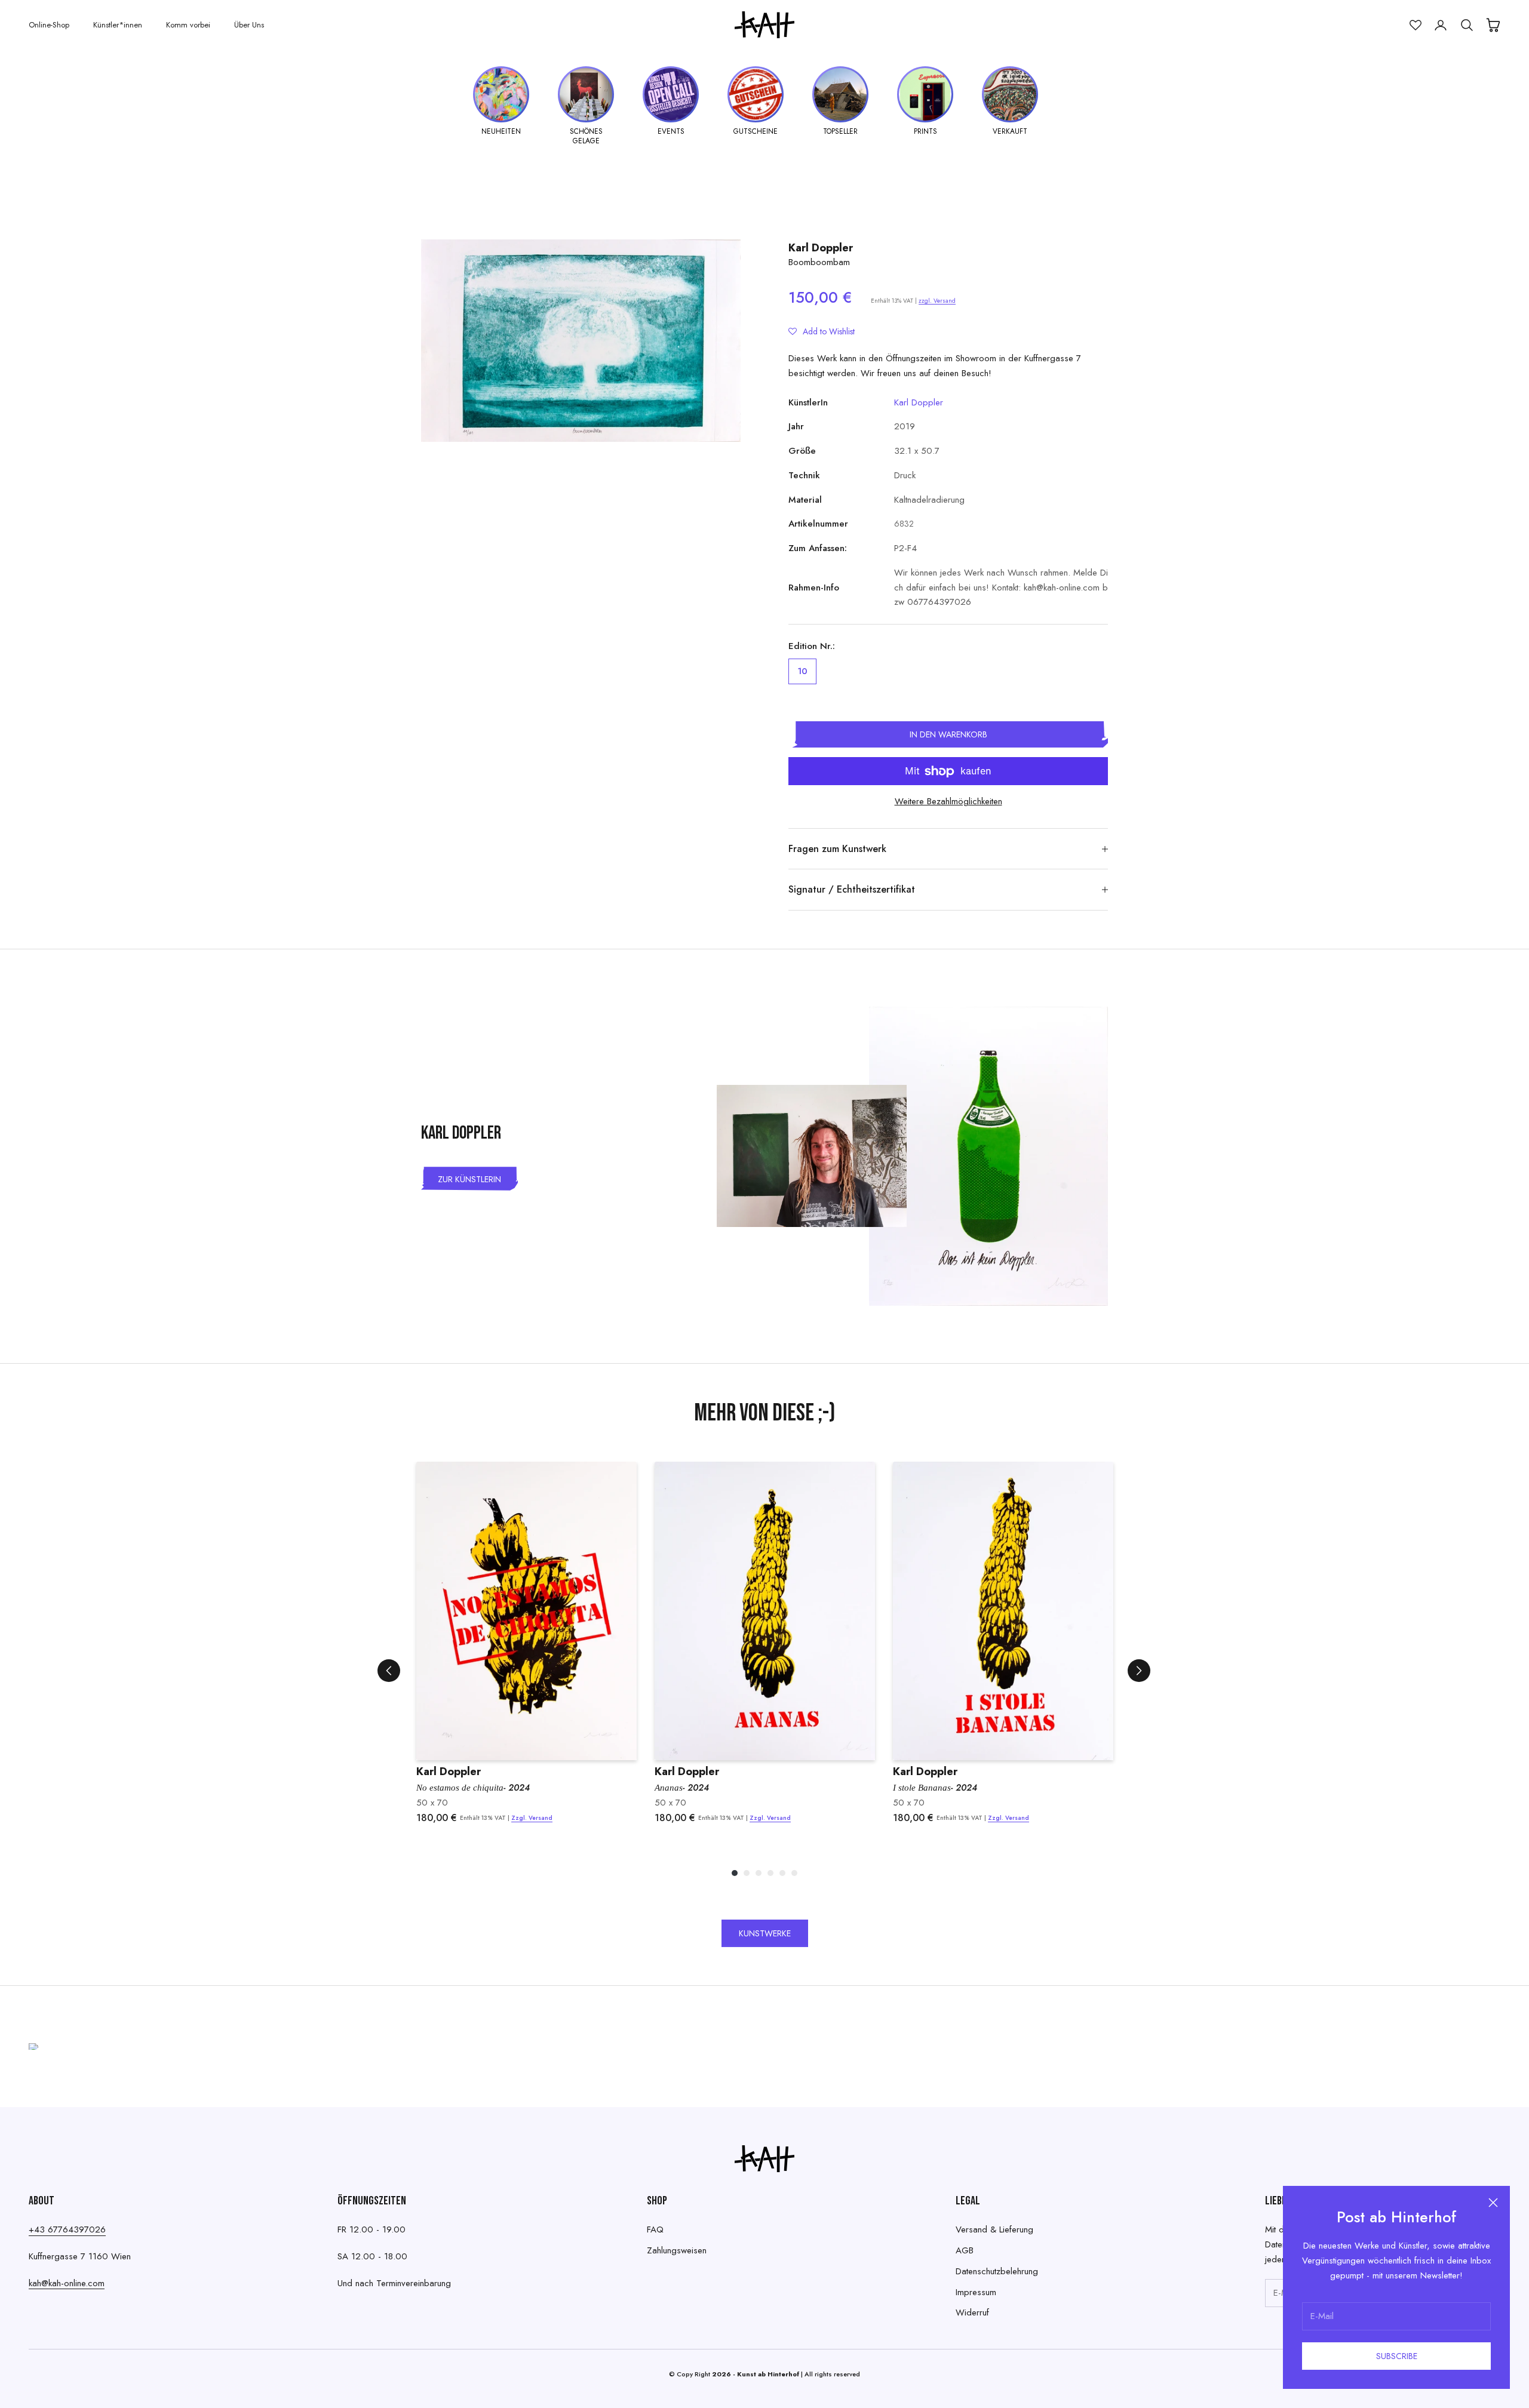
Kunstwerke (765, 1933)
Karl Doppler (821, 248)
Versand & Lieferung (994, 2229)
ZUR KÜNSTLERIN (469, 1179)
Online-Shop (49, 25)
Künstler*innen (118, 25)
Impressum (976, 2292)
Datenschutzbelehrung (997, 2271)
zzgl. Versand (937, 301)
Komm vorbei (188, 25)
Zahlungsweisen (677, 2250)
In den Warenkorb (948, 734)
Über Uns (249, 25)
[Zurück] (389, 1671)
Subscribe (1397, 2356)
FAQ (655, 2229)
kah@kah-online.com (67, 2283)
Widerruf (972, 2312)
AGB (965, 2250)
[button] (822, 331)
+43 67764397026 (67, 2229)
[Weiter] (1139, 1671)
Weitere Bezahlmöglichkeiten (948, 801)
